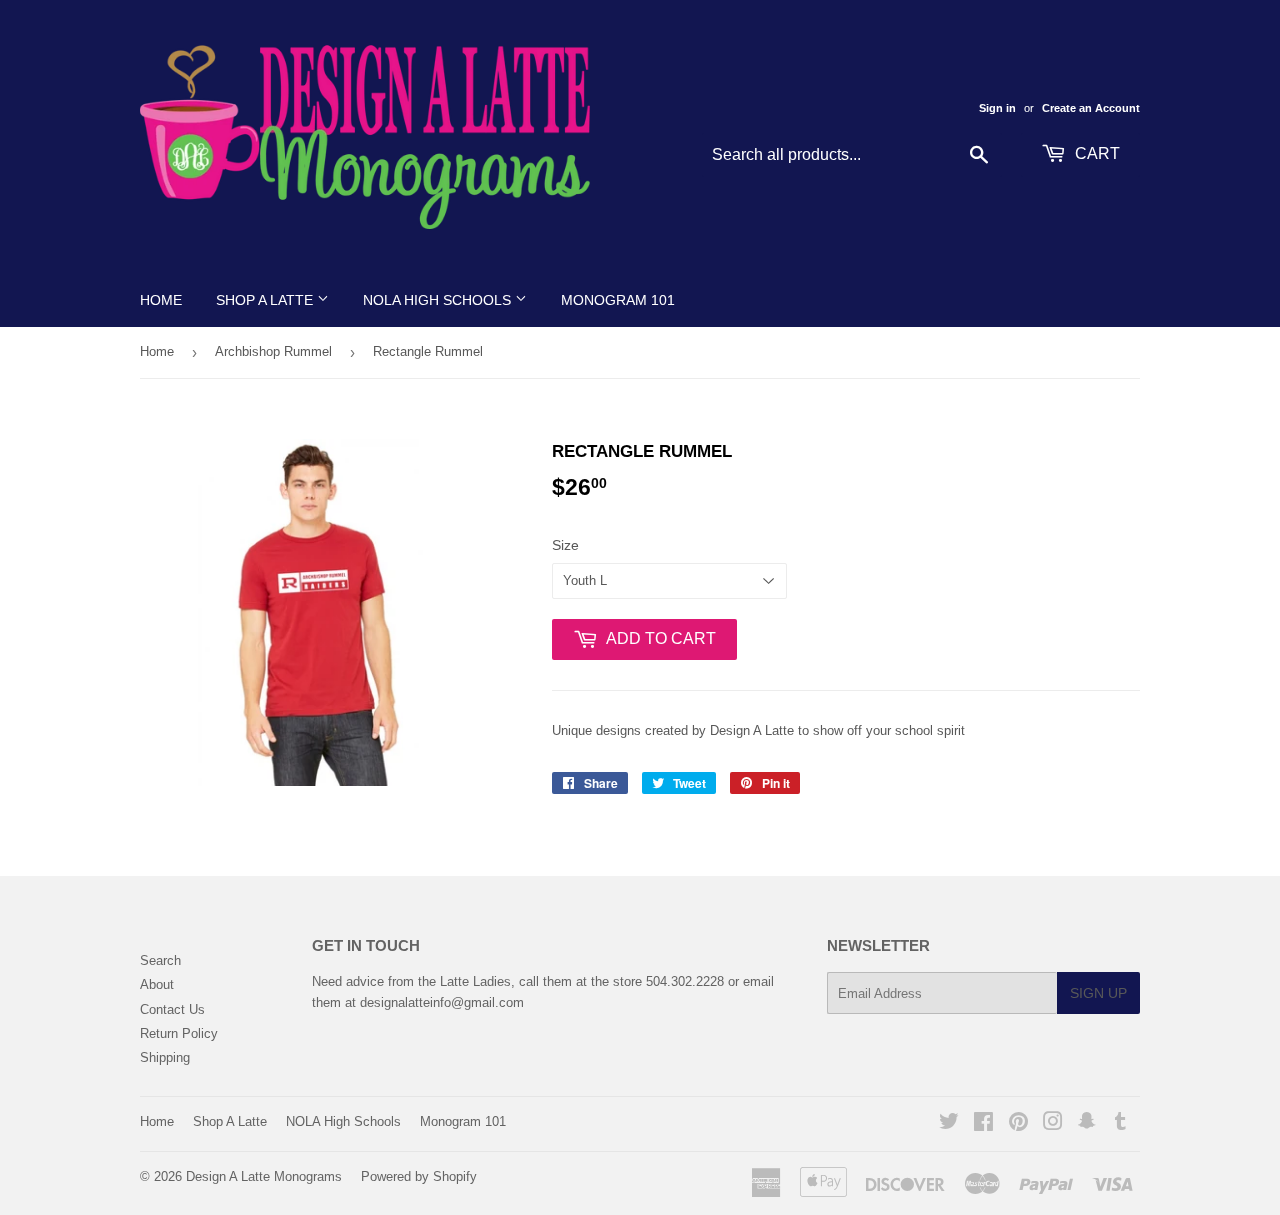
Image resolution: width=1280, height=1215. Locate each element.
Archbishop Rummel (273, 351)
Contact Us (172, 1009)
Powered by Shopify (419, 1176)
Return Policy (179, 1033)
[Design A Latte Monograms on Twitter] (949, 1124)
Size (565, 545)
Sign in (997, 108)
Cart (1095, 153)
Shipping (165, 1057)
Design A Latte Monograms (264, 1176)
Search (160, 960)
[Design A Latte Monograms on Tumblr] (1120, 1124)
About (157, 984)
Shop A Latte (266, 300)
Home (161, 300)
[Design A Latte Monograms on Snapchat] (1087, 1124)
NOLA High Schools (439, 300)
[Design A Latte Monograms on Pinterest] (1018, 1124)
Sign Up (1098, 993)
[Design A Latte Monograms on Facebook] (983, 1124)
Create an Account (1091, 108)
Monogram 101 (618, 300)
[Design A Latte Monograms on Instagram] (1053, 1124)
